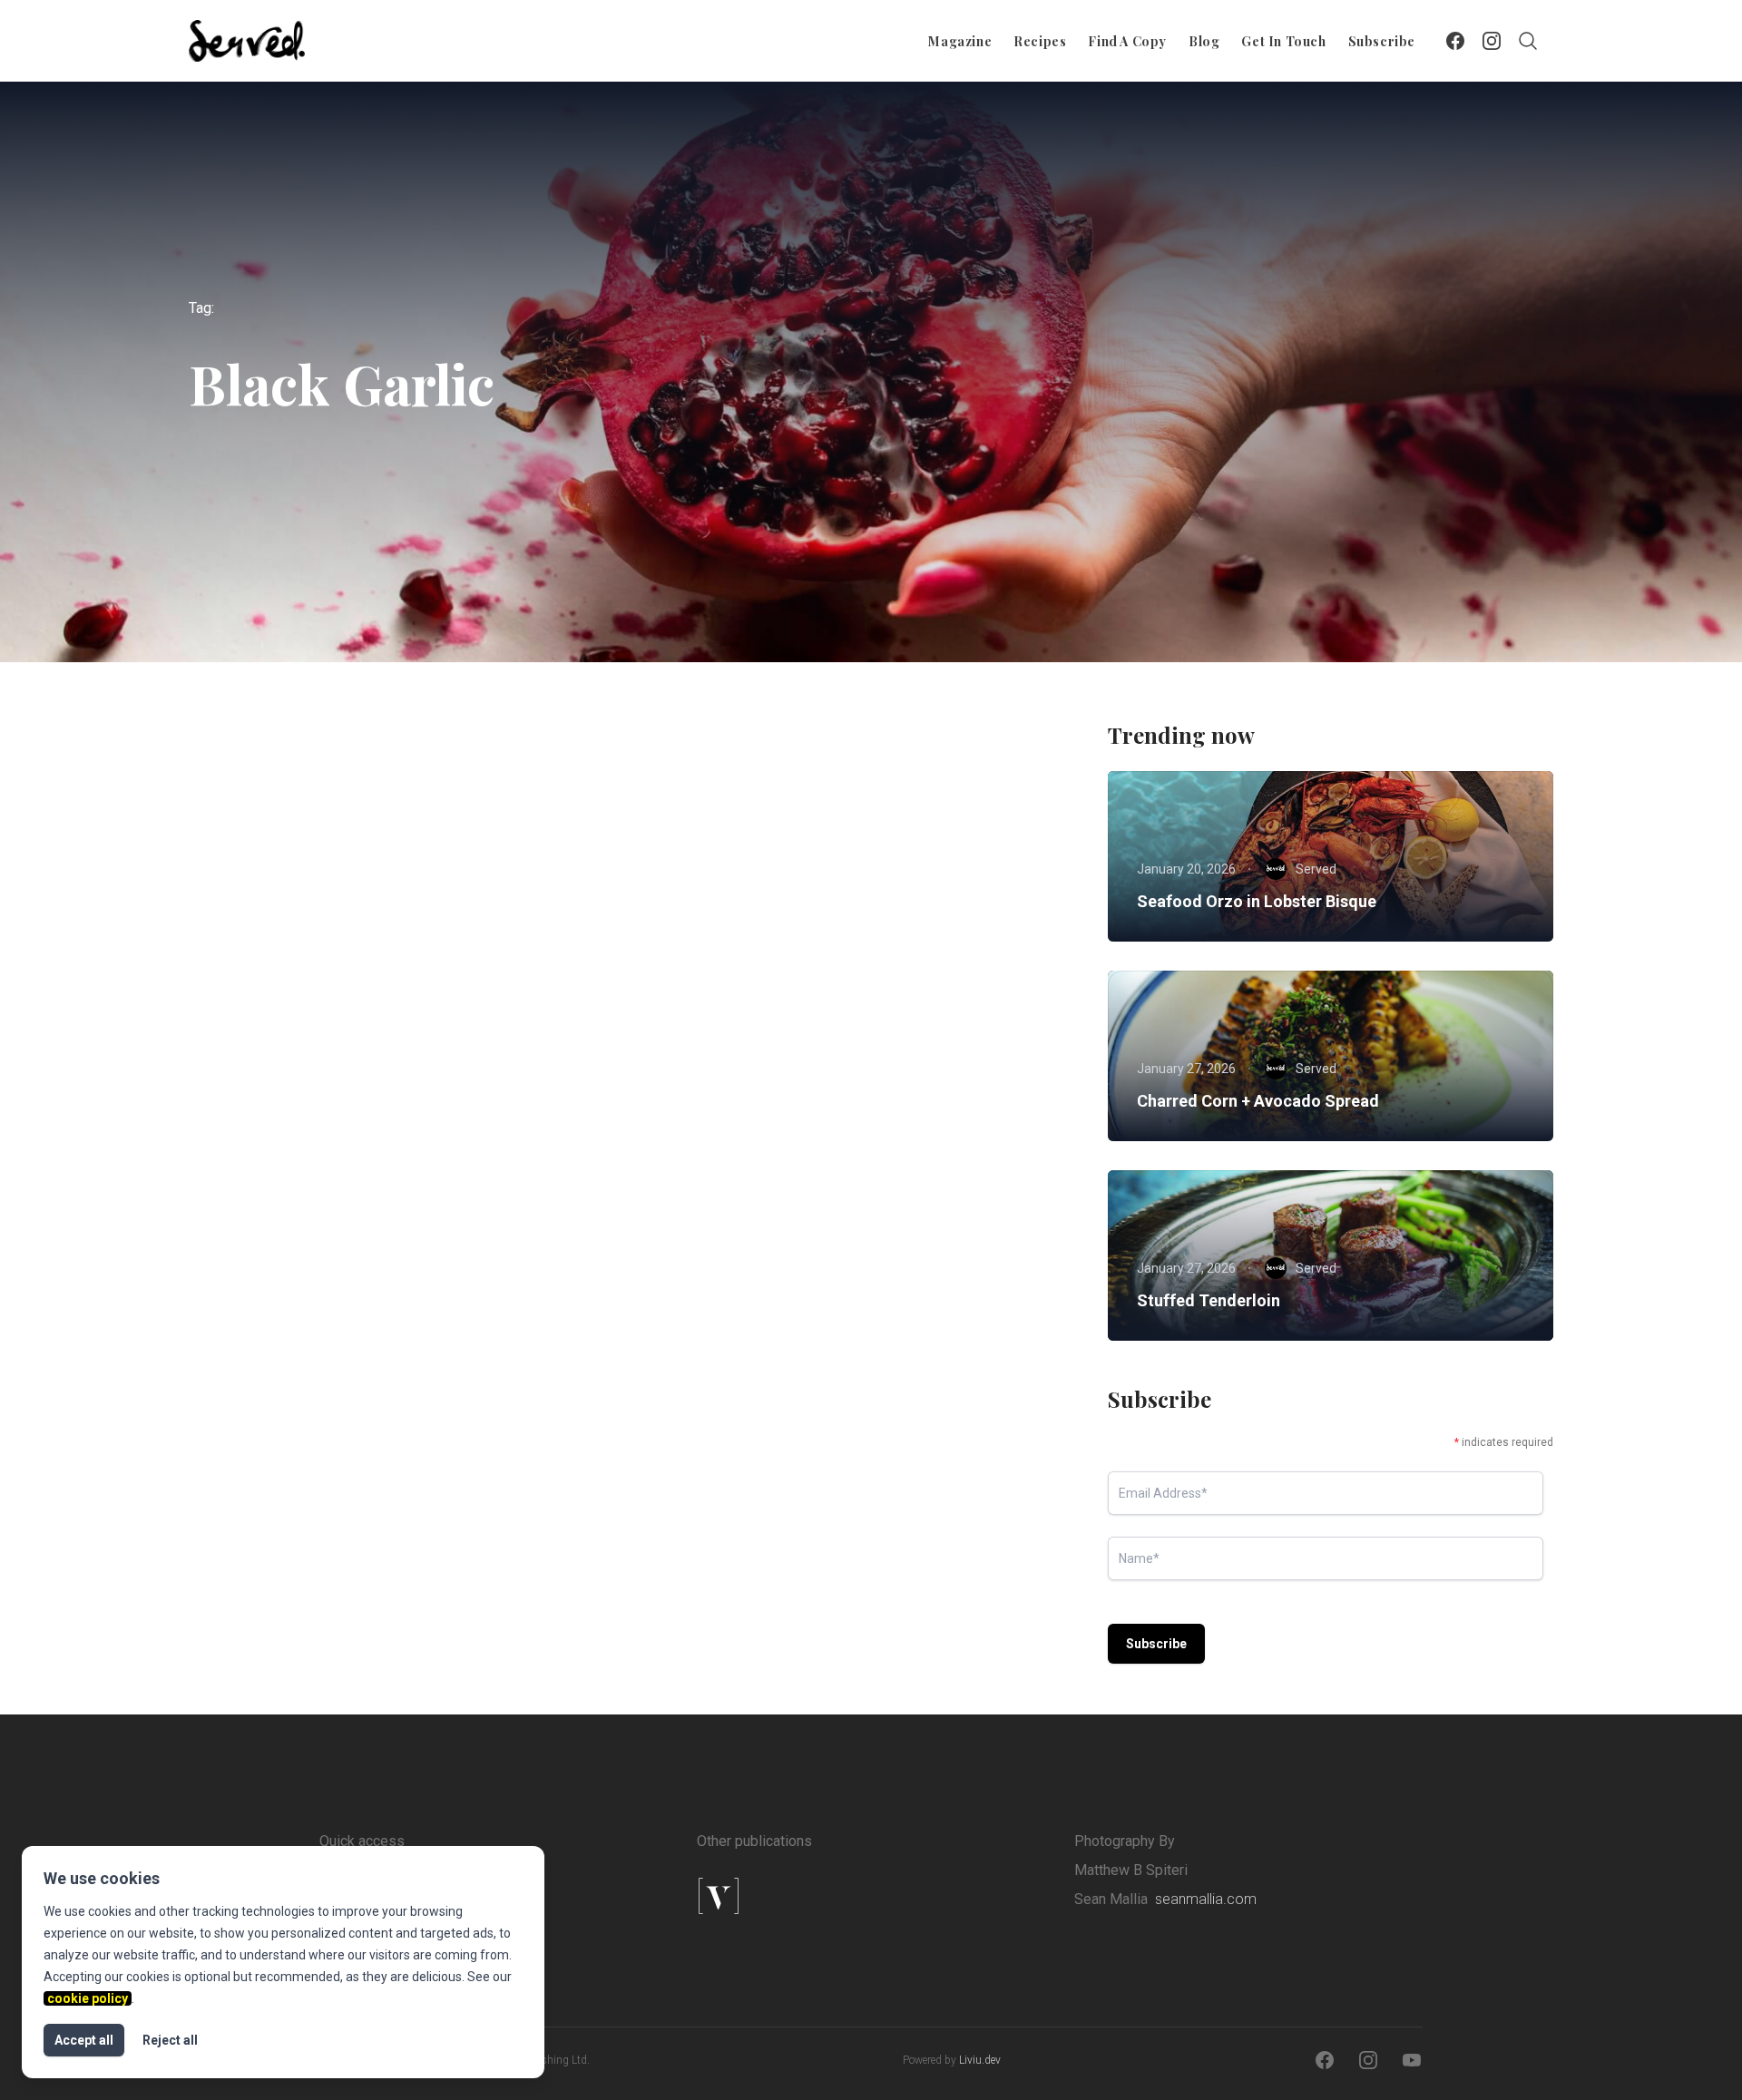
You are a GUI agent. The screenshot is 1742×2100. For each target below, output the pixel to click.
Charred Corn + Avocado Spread (1258, 1101)
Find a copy (1127, 41)
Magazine (960, 41)
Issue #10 (420, 1060)
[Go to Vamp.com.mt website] (777, 1896)
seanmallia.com (1206, 1899)
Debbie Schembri (327, 1210)
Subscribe (1382, 41)
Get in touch (1283, 41)
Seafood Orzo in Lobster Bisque (1257, 901)
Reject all (170, 2040)
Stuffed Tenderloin (1209, 1300)
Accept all (84, 2040)
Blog (1204, 41)
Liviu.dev (980, 2060)
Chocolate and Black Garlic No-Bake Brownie (397, 1094)
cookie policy (88, 1998)
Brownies (259, 1060)
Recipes (1040, 41)
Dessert (338, 1060)
